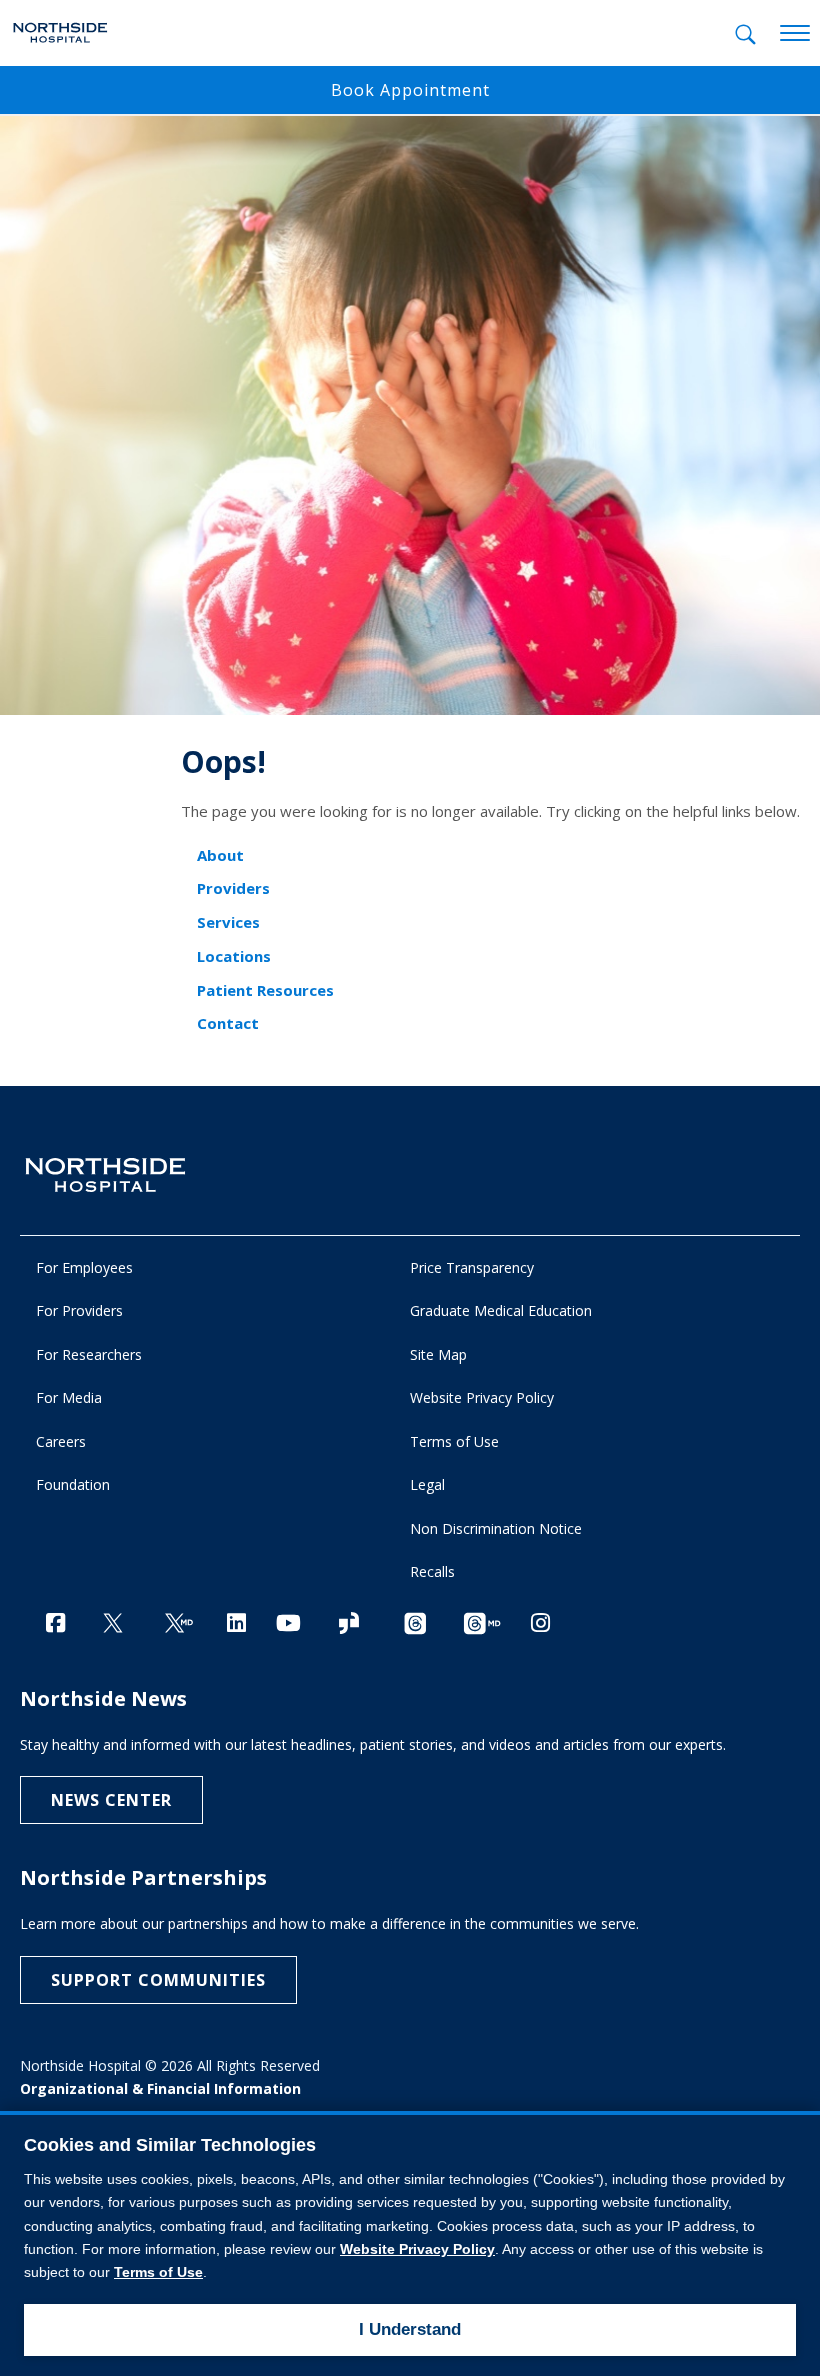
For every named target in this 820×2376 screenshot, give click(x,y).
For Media (69, 1397)
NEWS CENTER (111, 1800)
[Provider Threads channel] (482, 1624)
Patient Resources (265, 990)
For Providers (79, 1310)
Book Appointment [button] (410, 90)
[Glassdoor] (349, 1624)
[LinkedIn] (236, 1622)
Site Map (438, 1354)
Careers (61, 1441)
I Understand (410, 2329)
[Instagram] (540, 1622)
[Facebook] (55, 1622)
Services (228, 922)
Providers (233, 888)
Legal (427, 1484)
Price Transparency (472, 1267)
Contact (228, 1023)
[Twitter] (113, 1624)
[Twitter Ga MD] (179, 1624)
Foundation (73, 1484)
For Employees (84, 1267)
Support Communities (158, 1980)
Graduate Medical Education (501, 1310)
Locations (234, 956)
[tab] (745, 34)
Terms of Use (454, 1441)
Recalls (432, 1571)
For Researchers (89, 1354)
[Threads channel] (415, 1624)
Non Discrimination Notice (496, 1528)
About (220, 855)
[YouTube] (288, 1622)
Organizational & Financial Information (160, 2088)
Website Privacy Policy (482, 1397)
